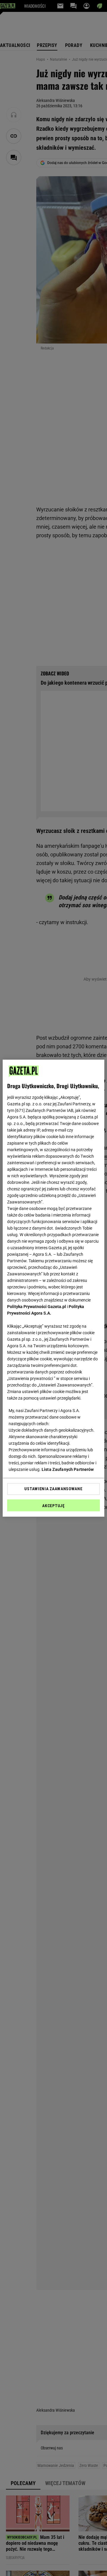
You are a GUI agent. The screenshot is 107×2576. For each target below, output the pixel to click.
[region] (53, 1288)
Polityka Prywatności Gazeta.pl (37, 1307)
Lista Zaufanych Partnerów (68, 1469)
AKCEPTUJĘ (53, 1506)
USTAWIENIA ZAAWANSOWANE (53, 1489)
